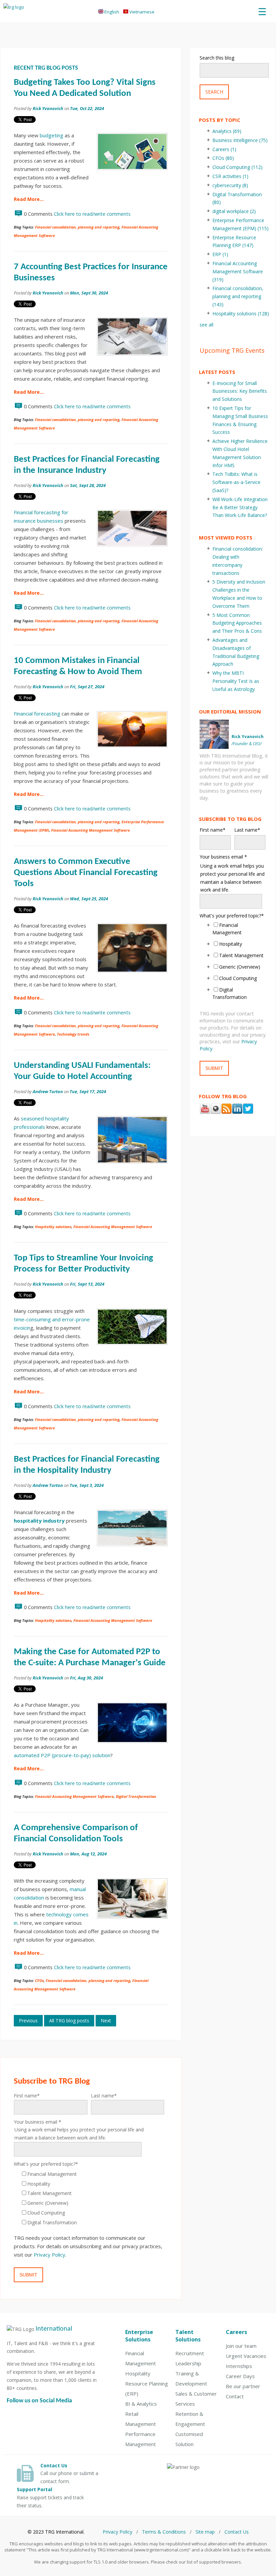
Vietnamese (141, 12)
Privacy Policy (49, 2255)
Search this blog (217, 58)
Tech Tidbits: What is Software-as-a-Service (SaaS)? (236, 482)
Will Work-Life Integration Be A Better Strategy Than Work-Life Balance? (240, 507)
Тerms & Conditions (164, 2532)
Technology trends (73, 1034)
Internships (239, 2366)
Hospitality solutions (53, 1227)
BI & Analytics (141, 2404)
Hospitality (138, 2373)
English (113, 12)
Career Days (240, 2376)
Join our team (241, 2346)
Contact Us (237, 2532)
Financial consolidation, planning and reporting (77, 227)
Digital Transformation (136, 1796)
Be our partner (243, 2386)
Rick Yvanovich (48, 108)
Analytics (227, 131)
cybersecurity (230, 185)
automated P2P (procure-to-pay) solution (62, 1755)
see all (206, 325)
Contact (235, 2396)
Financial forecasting (37, 713)
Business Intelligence (240, 140)
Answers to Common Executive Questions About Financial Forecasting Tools (86, 873)
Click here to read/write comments (92, 214)
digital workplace (234, 211)
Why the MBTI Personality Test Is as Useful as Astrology (236, 681)
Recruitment (190, 2353)
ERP (220, 254)
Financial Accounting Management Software (91, 830)
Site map (205, 2532)
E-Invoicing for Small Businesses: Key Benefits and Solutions (240, 391)
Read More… (29, 199)
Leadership (188, 2363)
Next (106, 2021)
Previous (28, 2021)
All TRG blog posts (69, 2021)
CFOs (39, 1980)
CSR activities (230, 176)
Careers (224, 149)
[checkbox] (89, 2198)
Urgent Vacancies (246, 2356)
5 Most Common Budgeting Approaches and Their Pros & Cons (237, 623)
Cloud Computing (237, 167)
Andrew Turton (48, 1091)
